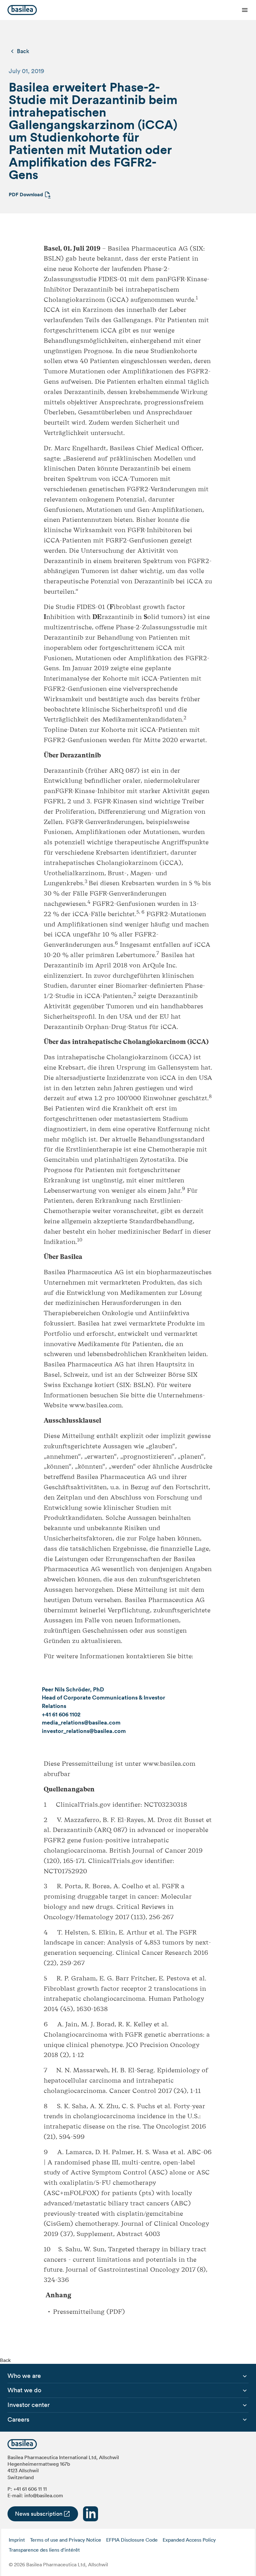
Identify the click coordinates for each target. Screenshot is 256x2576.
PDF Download (26, 195)
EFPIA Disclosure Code (132, 2540)
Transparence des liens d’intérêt (44, 2550)
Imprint (17, 2540)
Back (23, 51)
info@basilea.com (44, 2495)
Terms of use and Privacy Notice (66, 2540)
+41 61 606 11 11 (30, 2489)
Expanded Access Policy (189, 2540)
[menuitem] (24, 2376)
